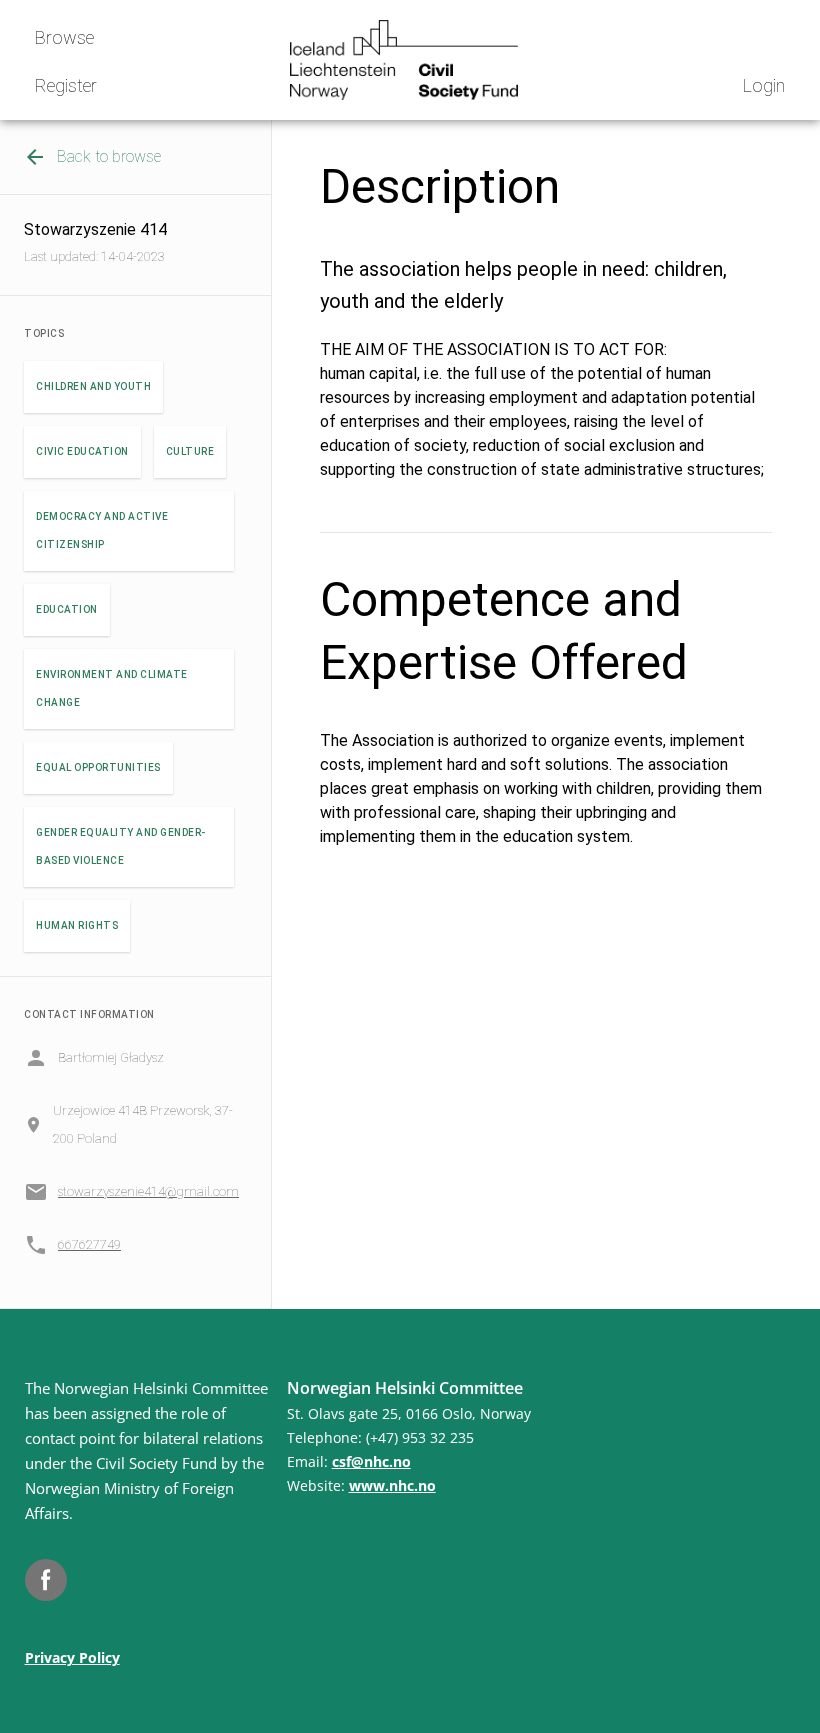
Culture (190, 451)
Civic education (82, 451)
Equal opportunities (98, 767)
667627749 (89, 1244)
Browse (64, 37)
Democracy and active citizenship (102, 530)
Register (66, 85)
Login (764, 85)
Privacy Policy (72, 1657)
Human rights (77, 925)
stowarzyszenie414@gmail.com (148, 1191)
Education (67, 609)
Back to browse (109, 156)
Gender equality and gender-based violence (121, 846)
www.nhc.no (392, 1485)
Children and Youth (93, 386)
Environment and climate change (112, 688)
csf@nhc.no (371, 1461)
